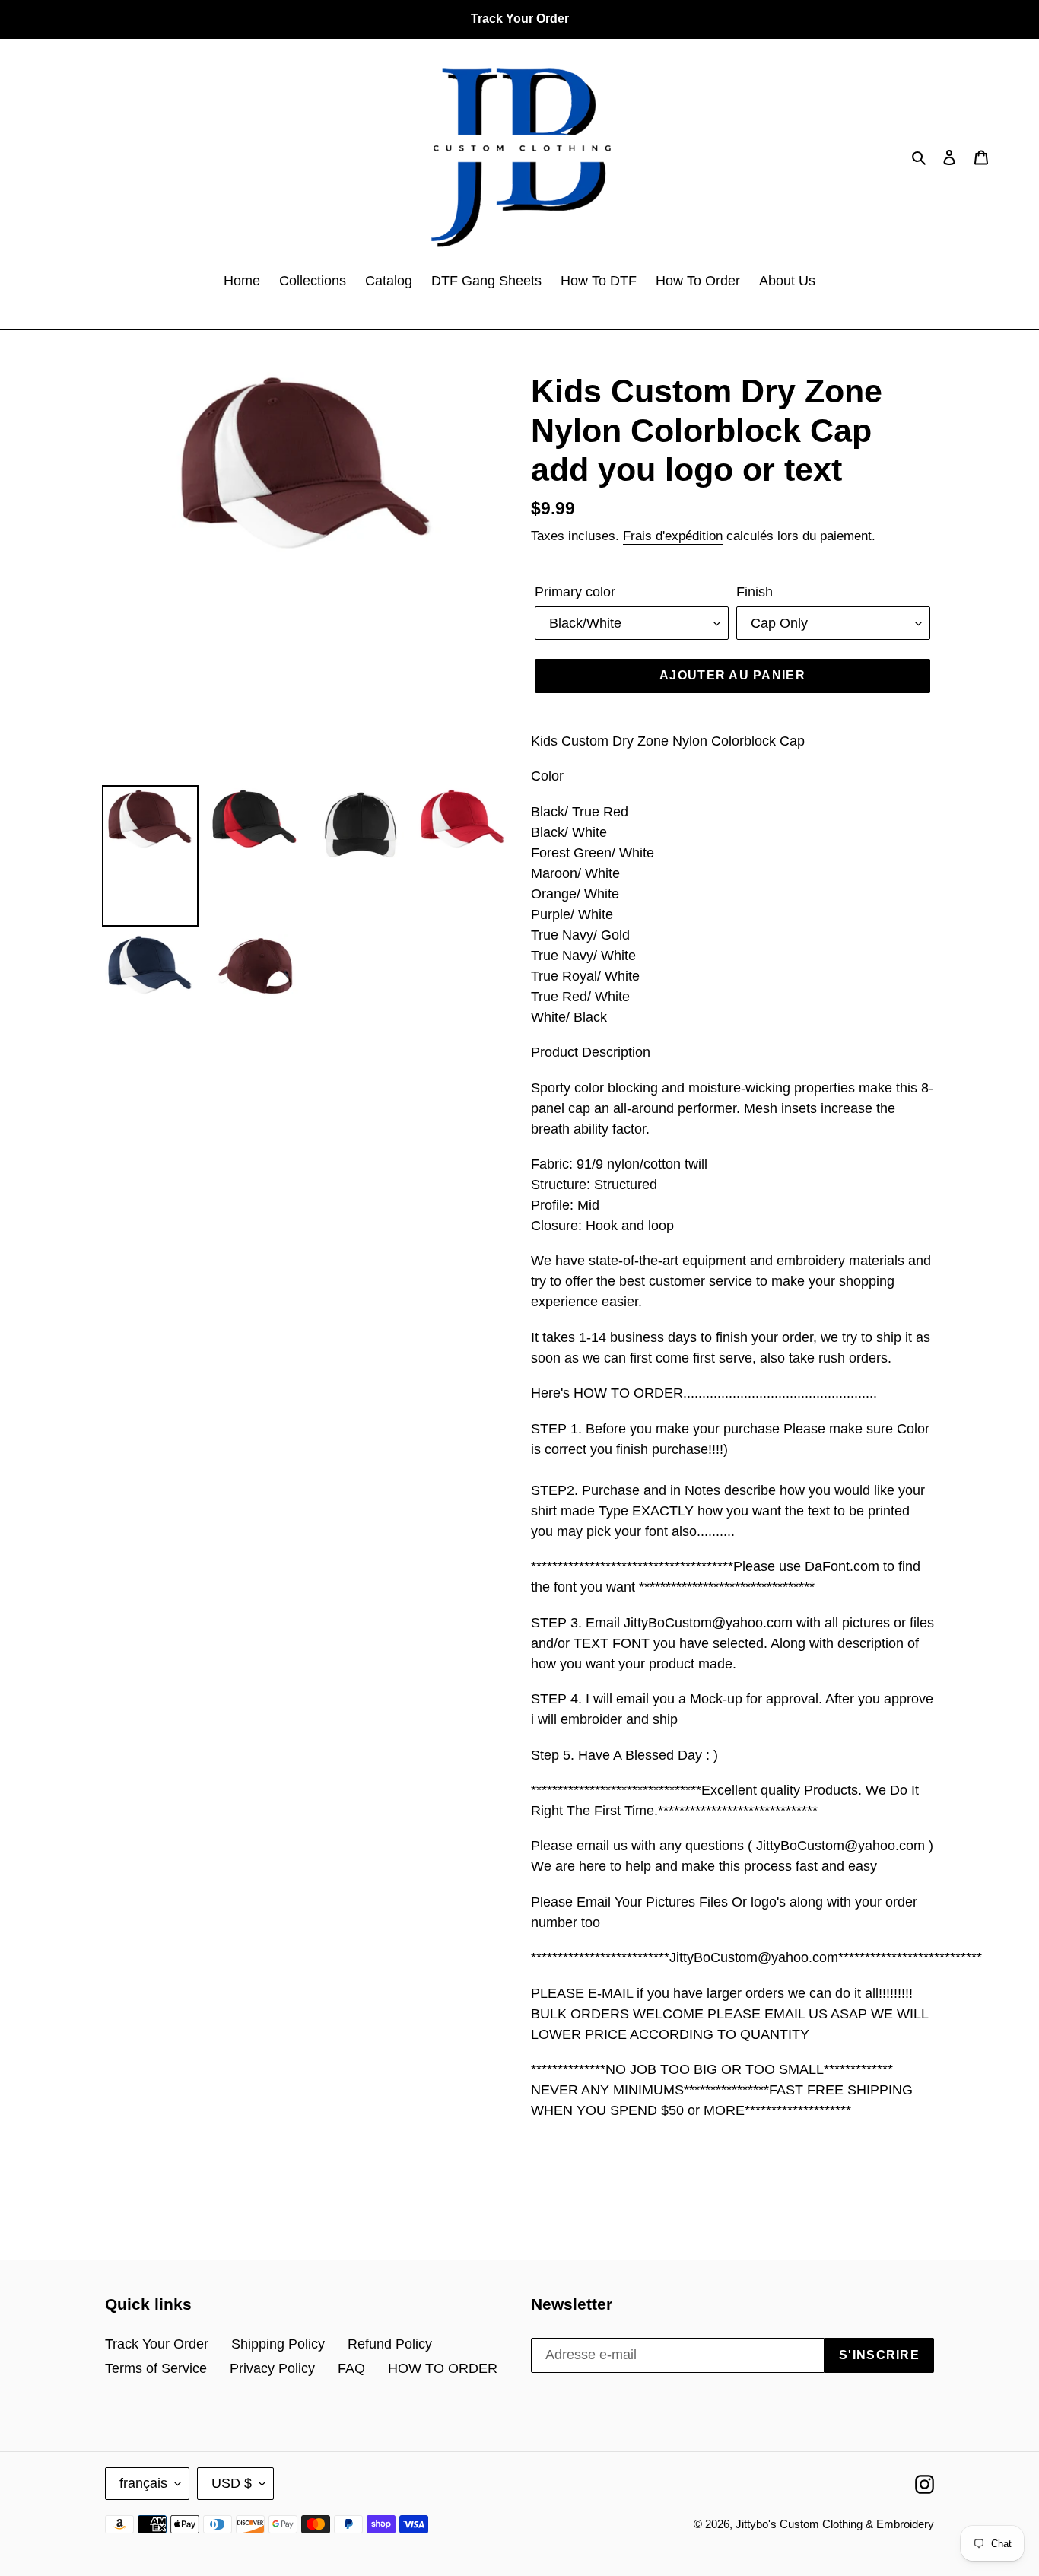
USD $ (232, 2483)
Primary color (575, 592)
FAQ (351, 2368)
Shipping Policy (278, 2344)
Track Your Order (157, 2344)
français (143, 2483)
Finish (755, 592)
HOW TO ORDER (443, 2368)
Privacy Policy (272, 2368)
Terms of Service (156, 2368)
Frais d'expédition (673, 536)
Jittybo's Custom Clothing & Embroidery (835, 2524)
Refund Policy (390, 2344)
